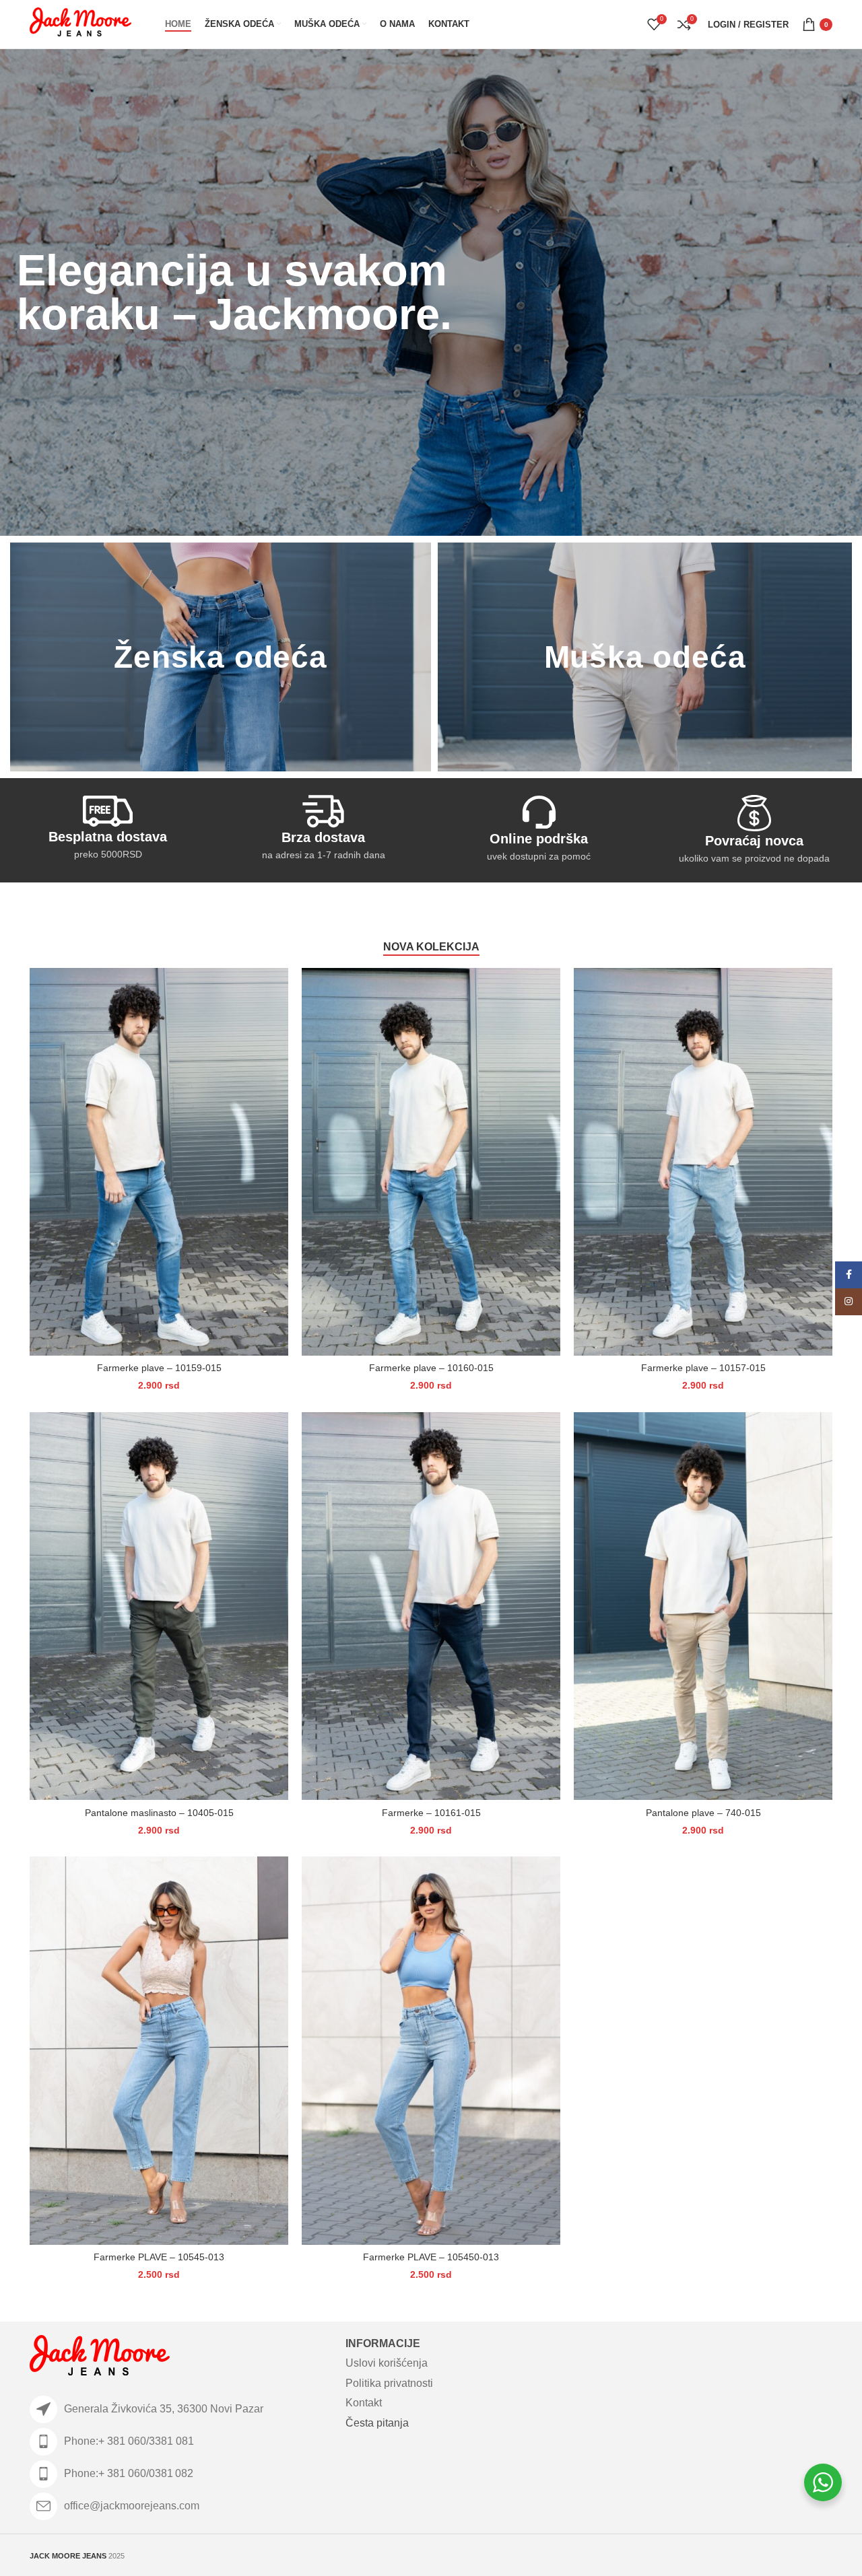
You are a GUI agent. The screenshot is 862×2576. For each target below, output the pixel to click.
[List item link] (181, 2442)
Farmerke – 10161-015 (431, 1813)
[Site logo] (80, 24)
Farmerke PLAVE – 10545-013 (159, 2257)
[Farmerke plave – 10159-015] (159, 1162)
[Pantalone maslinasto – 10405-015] (159, 1606)
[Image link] (100, 2357)
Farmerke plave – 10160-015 (431, 1368)
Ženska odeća (221, 657)
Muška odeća (645, 657)
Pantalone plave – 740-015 (703, 1813)
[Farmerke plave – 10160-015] (431, 1162)
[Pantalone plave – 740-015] (703, 1606)
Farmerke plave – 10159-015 (159, 1368)
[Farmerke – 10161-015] (431, 1606)
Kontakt (364, 2403)
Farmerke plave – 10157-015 (703, 1368)
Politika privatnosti (389, 2383)
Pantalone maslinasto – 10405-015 (159, 1813)
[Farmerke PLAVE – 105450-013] (431, 2050)
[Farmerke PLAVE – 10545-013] (159, 2050)
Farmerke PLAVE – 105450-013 (431, 2257)
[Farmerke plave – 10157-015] (703, 1162)
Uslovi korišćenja (387, 2363)
